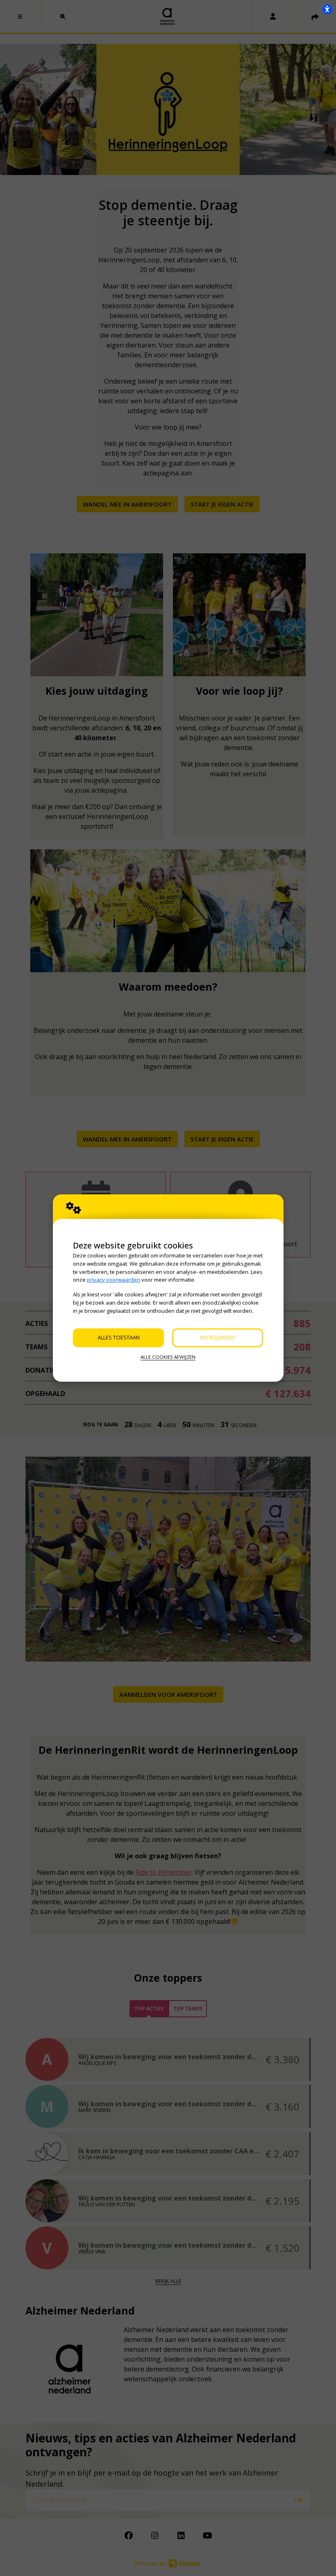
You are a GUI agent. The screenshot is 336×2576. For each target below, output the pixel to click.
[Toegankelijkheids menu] (327, 9)
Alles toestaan (119, 1337)
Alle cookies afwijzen (168, 1357)
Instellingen (218, 1337)
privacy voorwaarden (114, 1280)
